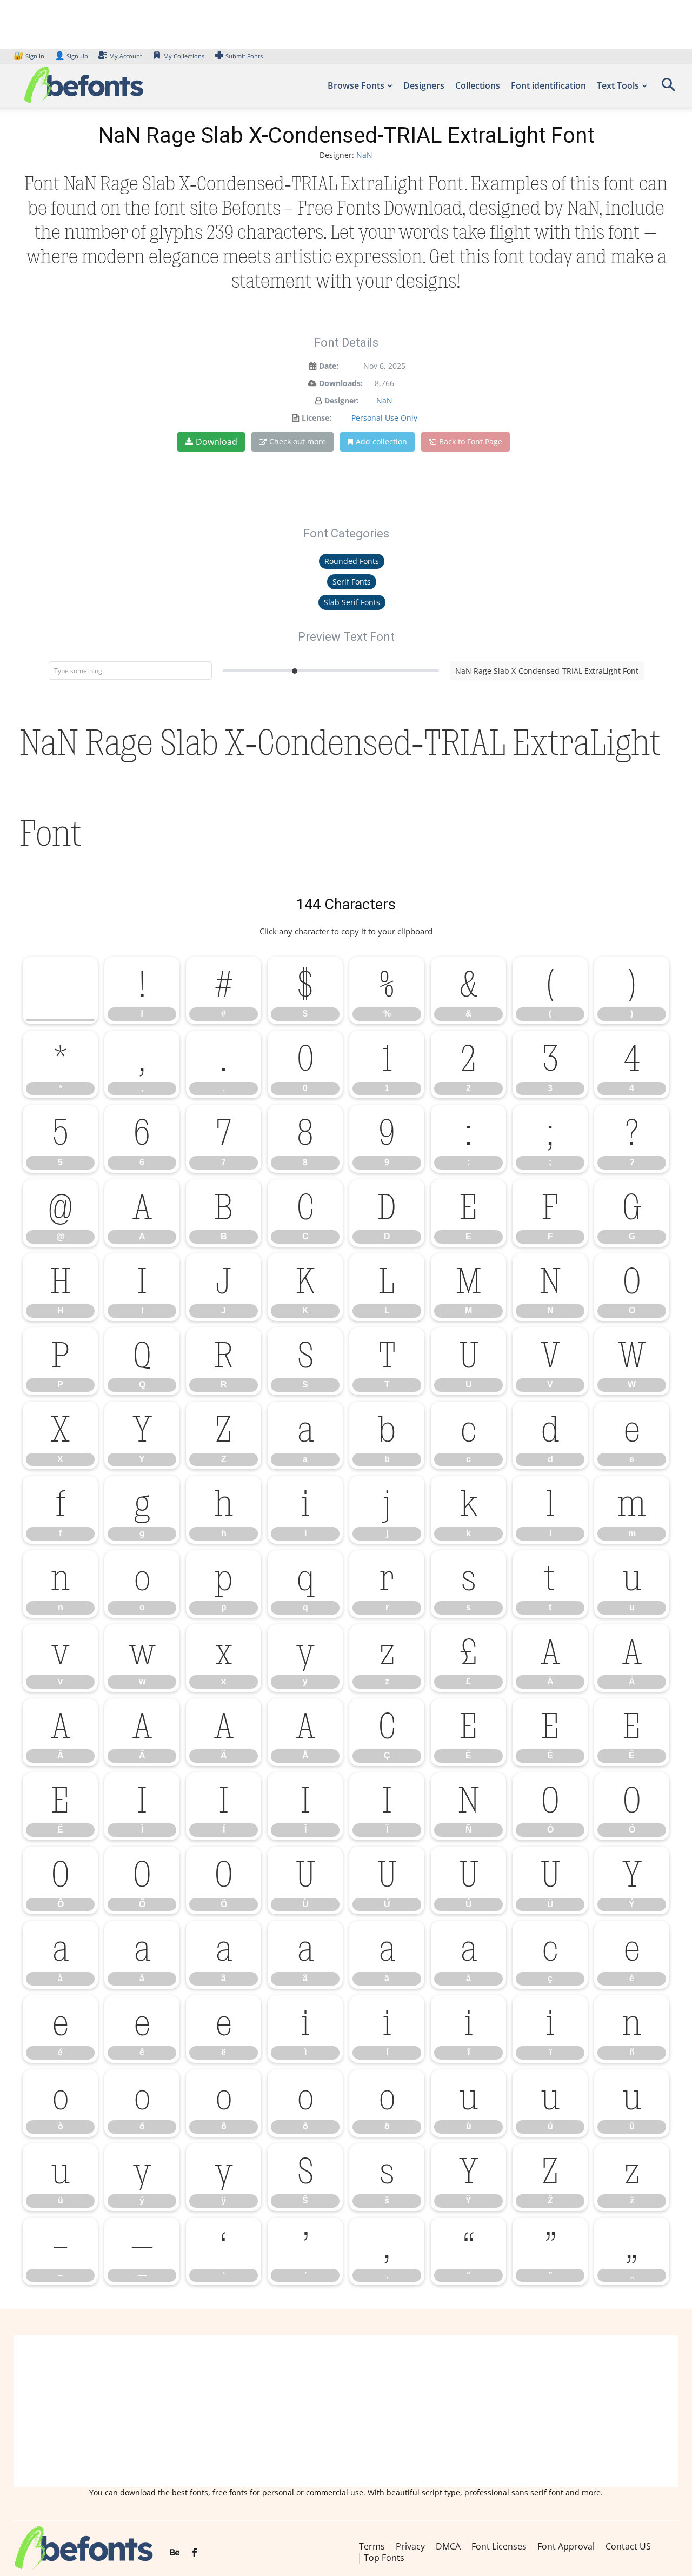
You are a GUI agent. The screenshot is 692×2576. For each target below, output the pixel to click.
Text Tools (618, 85)
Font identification (548, 85)
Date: (329, 366)
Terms (372, 2546)
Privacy (410, 2546)
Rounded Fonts (352, 561)
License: (317, 418)
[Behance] (175, 2553)
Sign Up (71, 56)
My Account (126, 56)
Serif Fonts (352, 582)
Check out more (298, 441)
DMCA (448, 2546)
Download (217, 442)
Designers (424, 85)
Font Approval (566, 2546)
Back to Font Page (471, 441)
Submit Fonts (244, 56)
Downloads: (341, 383)
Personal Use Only (384, 418)
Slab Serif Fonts (352, 602)
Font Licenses (499, 2546)
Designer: (342, 400)
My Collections (184, 56)
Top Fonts (384, 2558)
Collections (478, 85)
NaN (364, 155)
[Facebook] (194, 2553)
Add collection (381, 441)
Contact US (628, 2546)
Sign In (30, 56)
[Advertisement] (346, 2411)
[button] (668, 88)
